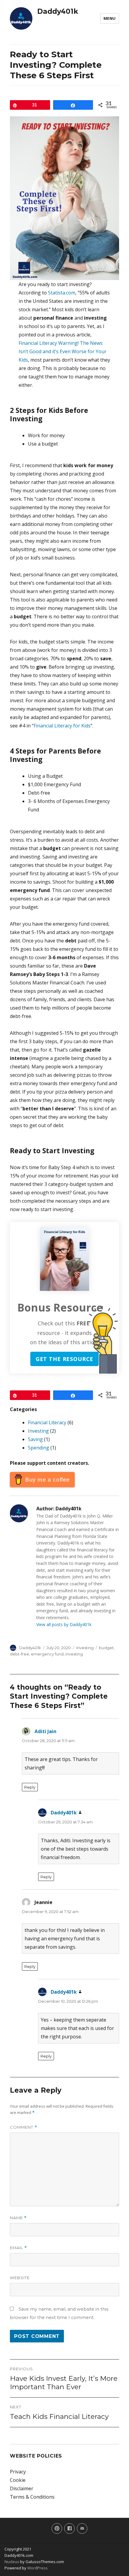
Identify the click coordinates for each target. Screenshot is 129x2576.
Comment (24, 2127)
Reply (30, 1787)
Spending (39, 1448)
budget (106, 1648)
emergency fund (47, 1654)
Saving (35, 1439)
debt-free (19, 1654)
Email (18, 2248)
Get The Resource (65, 1359)
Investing (38, 1431)
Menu (110, 18)
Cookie (18, 2480)
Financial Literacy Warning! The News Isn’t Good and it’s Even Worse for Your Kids (63, 351)
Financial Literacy (47, 1422)
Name (18, 2218)
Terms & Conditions (32, 2497)
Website (20, 2278)
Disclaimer (22, 2488)
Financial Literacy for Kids (62, 726)
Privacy (18, 2472)
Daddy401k (58, 11)
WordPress (37, 2568)
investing (74, 1654)
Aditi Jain (45, 1731)
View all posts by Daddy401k (64, 1624)
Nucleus (12, 2562)
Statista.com (62, 293)
